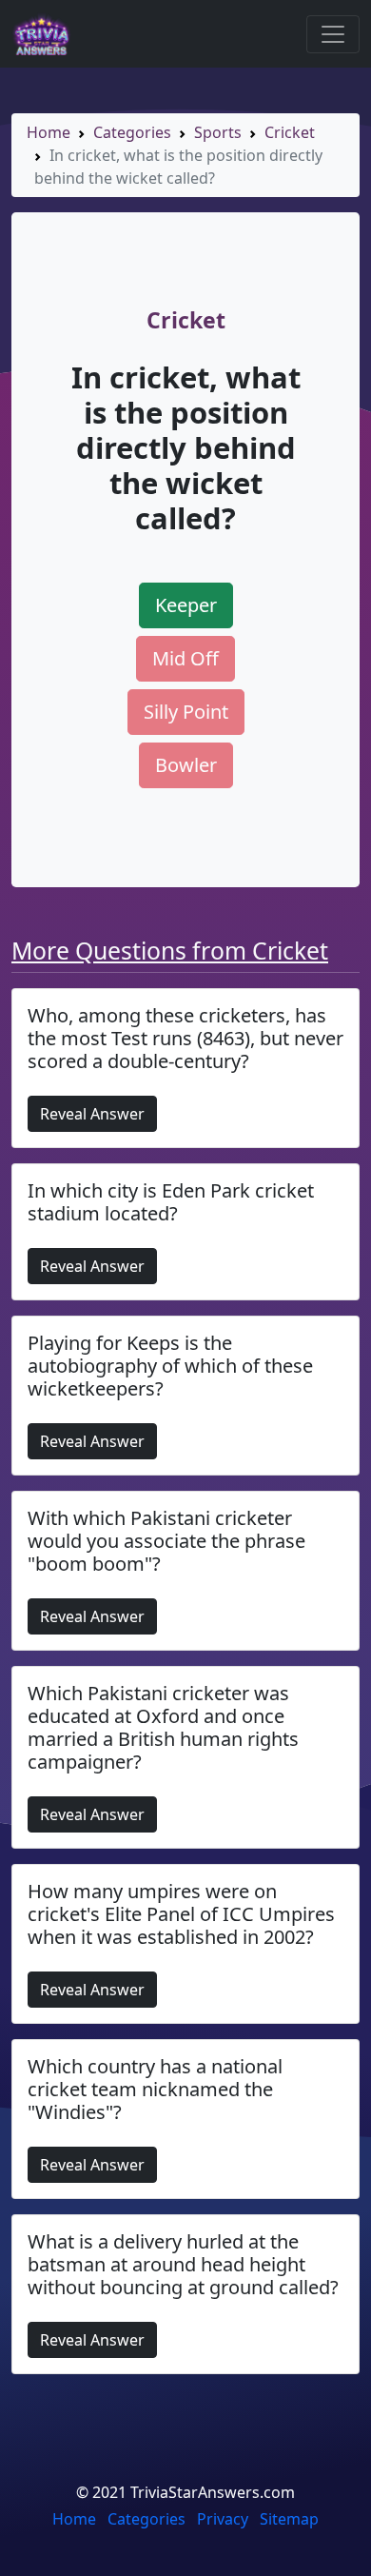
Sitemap (289, 2519)
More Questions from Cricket (170, 951)
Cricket (290, 132)
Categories (132, 132)
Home (49, 132)
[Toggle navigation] (333, 34)
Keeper (186, 605)
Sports (218, 132)
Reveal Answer (92, 1114)
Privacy (223, 2519)
